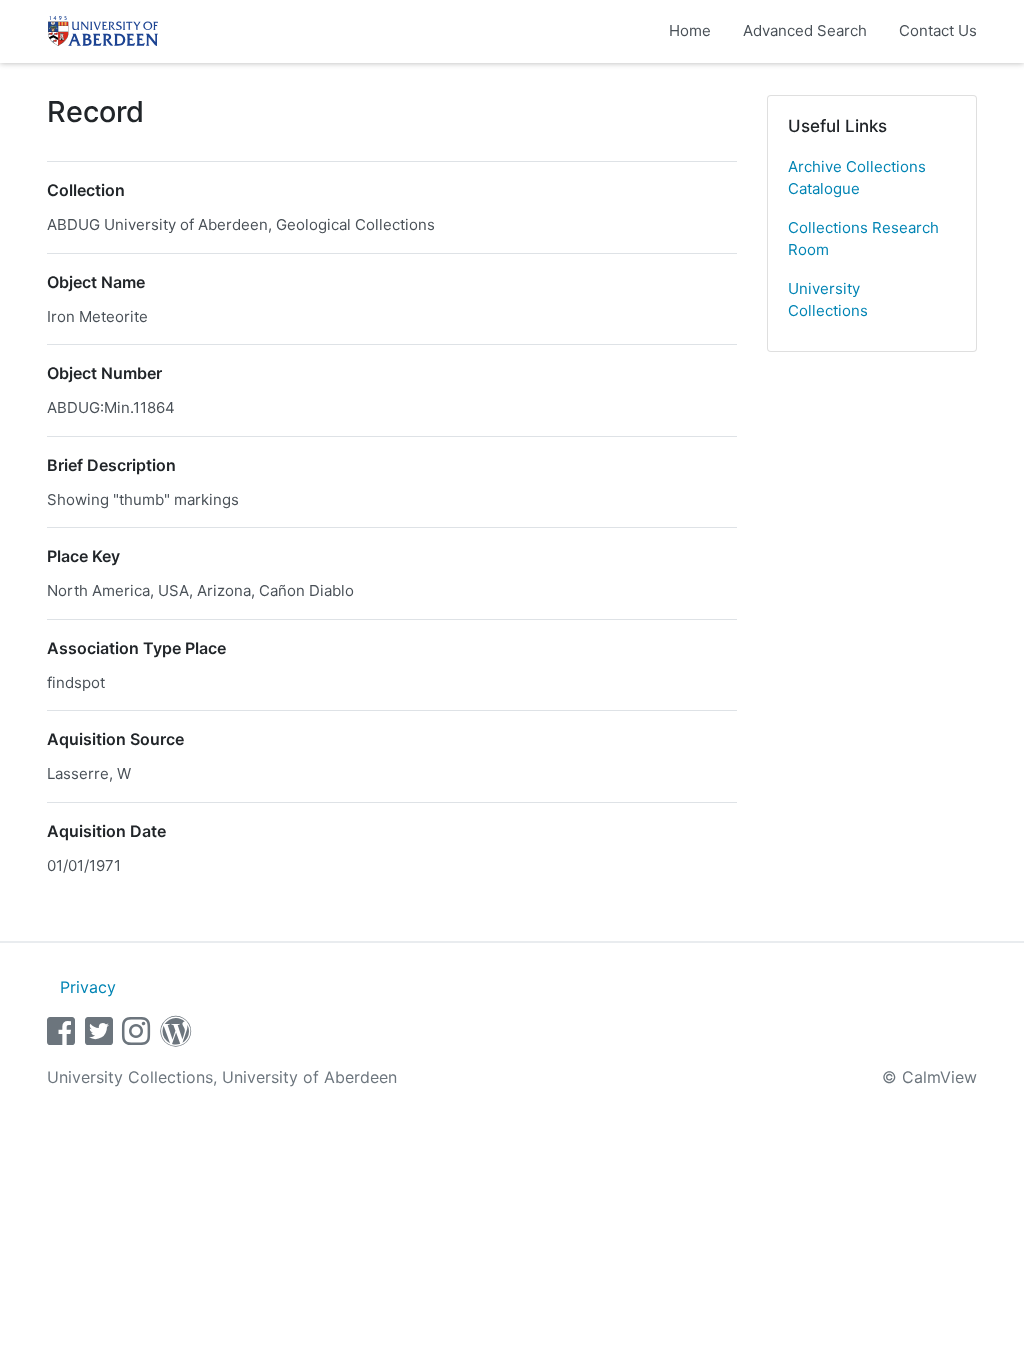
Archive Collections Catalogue (857, 178)
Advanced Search (805, 30)
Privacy (88, 987)
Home (690, 30)
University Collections (828, 300)
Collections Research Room (863, 239)
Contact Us (938, 30)
